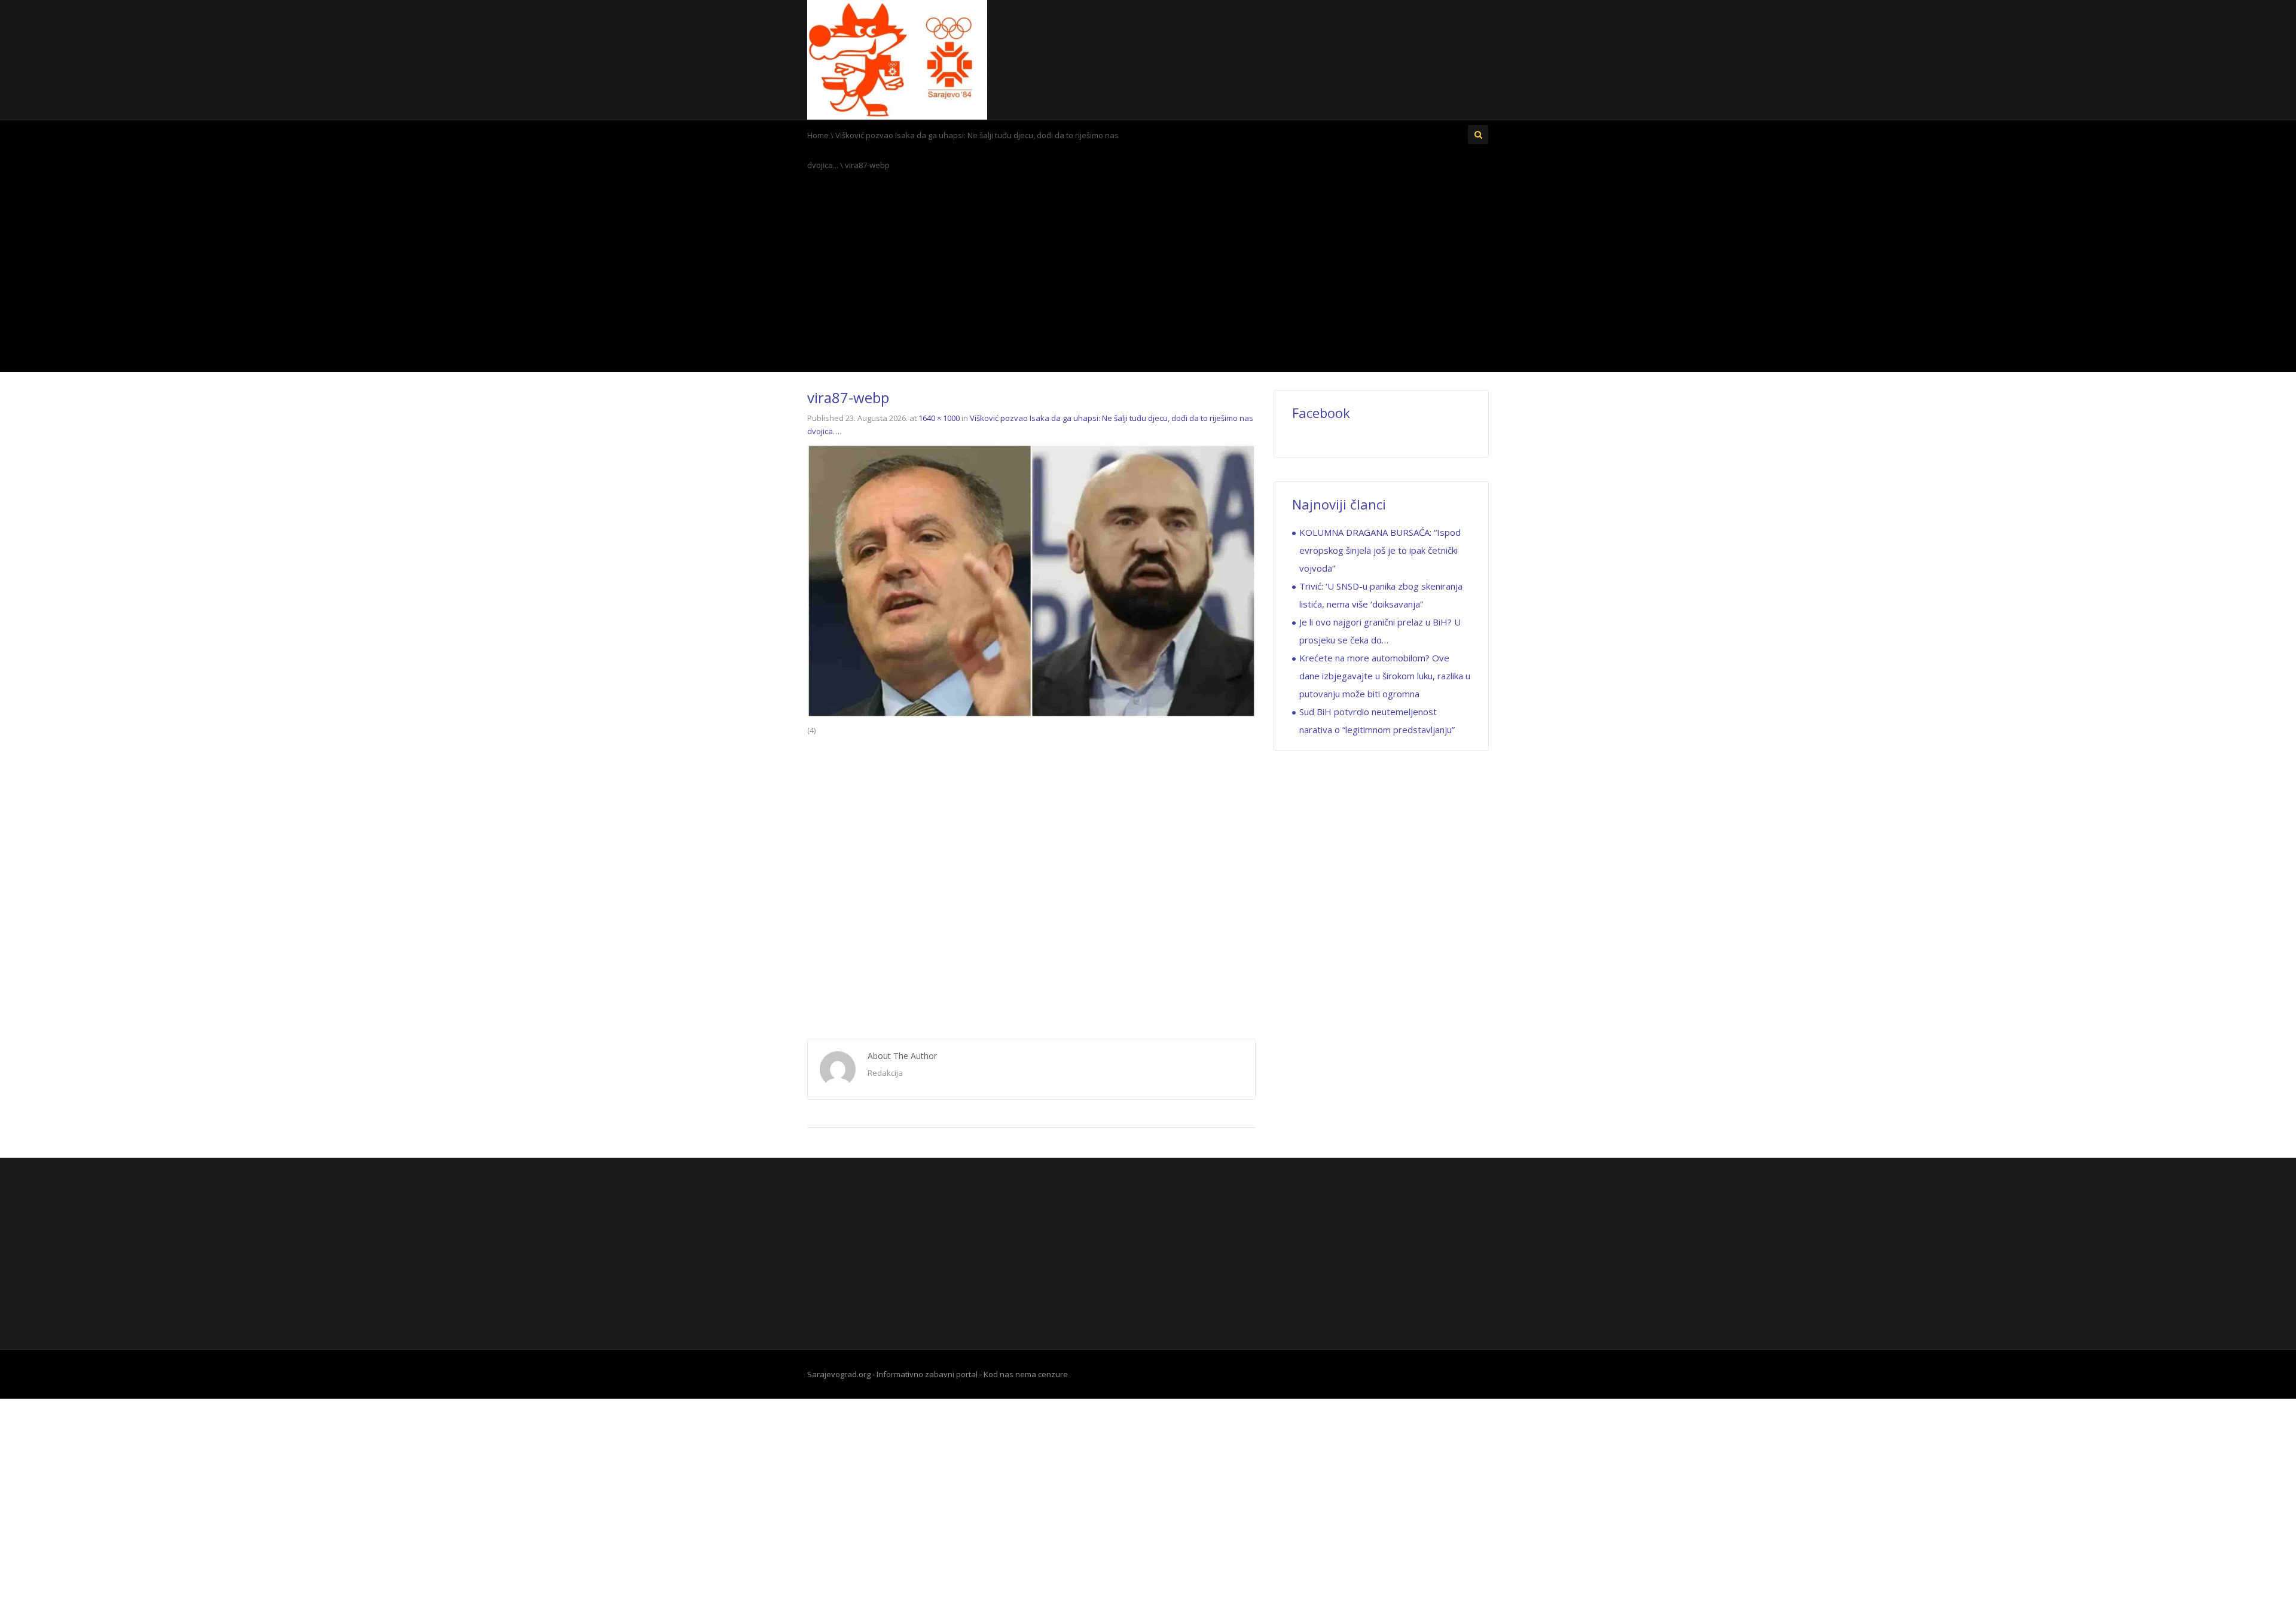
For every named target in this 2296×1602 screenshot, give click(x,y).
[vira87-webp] (1031, 580)
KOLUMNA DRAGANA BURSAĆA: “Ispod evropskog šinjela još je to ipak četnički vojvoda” (1380, 550)
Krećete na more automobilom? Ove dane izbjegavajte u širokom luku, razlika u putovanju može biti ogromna (1385, 676)
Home (818, 135)
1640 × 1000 (939, 418)
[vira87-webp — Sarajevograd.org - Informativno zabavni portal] (897, 59)
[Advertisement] (1148, 276)
